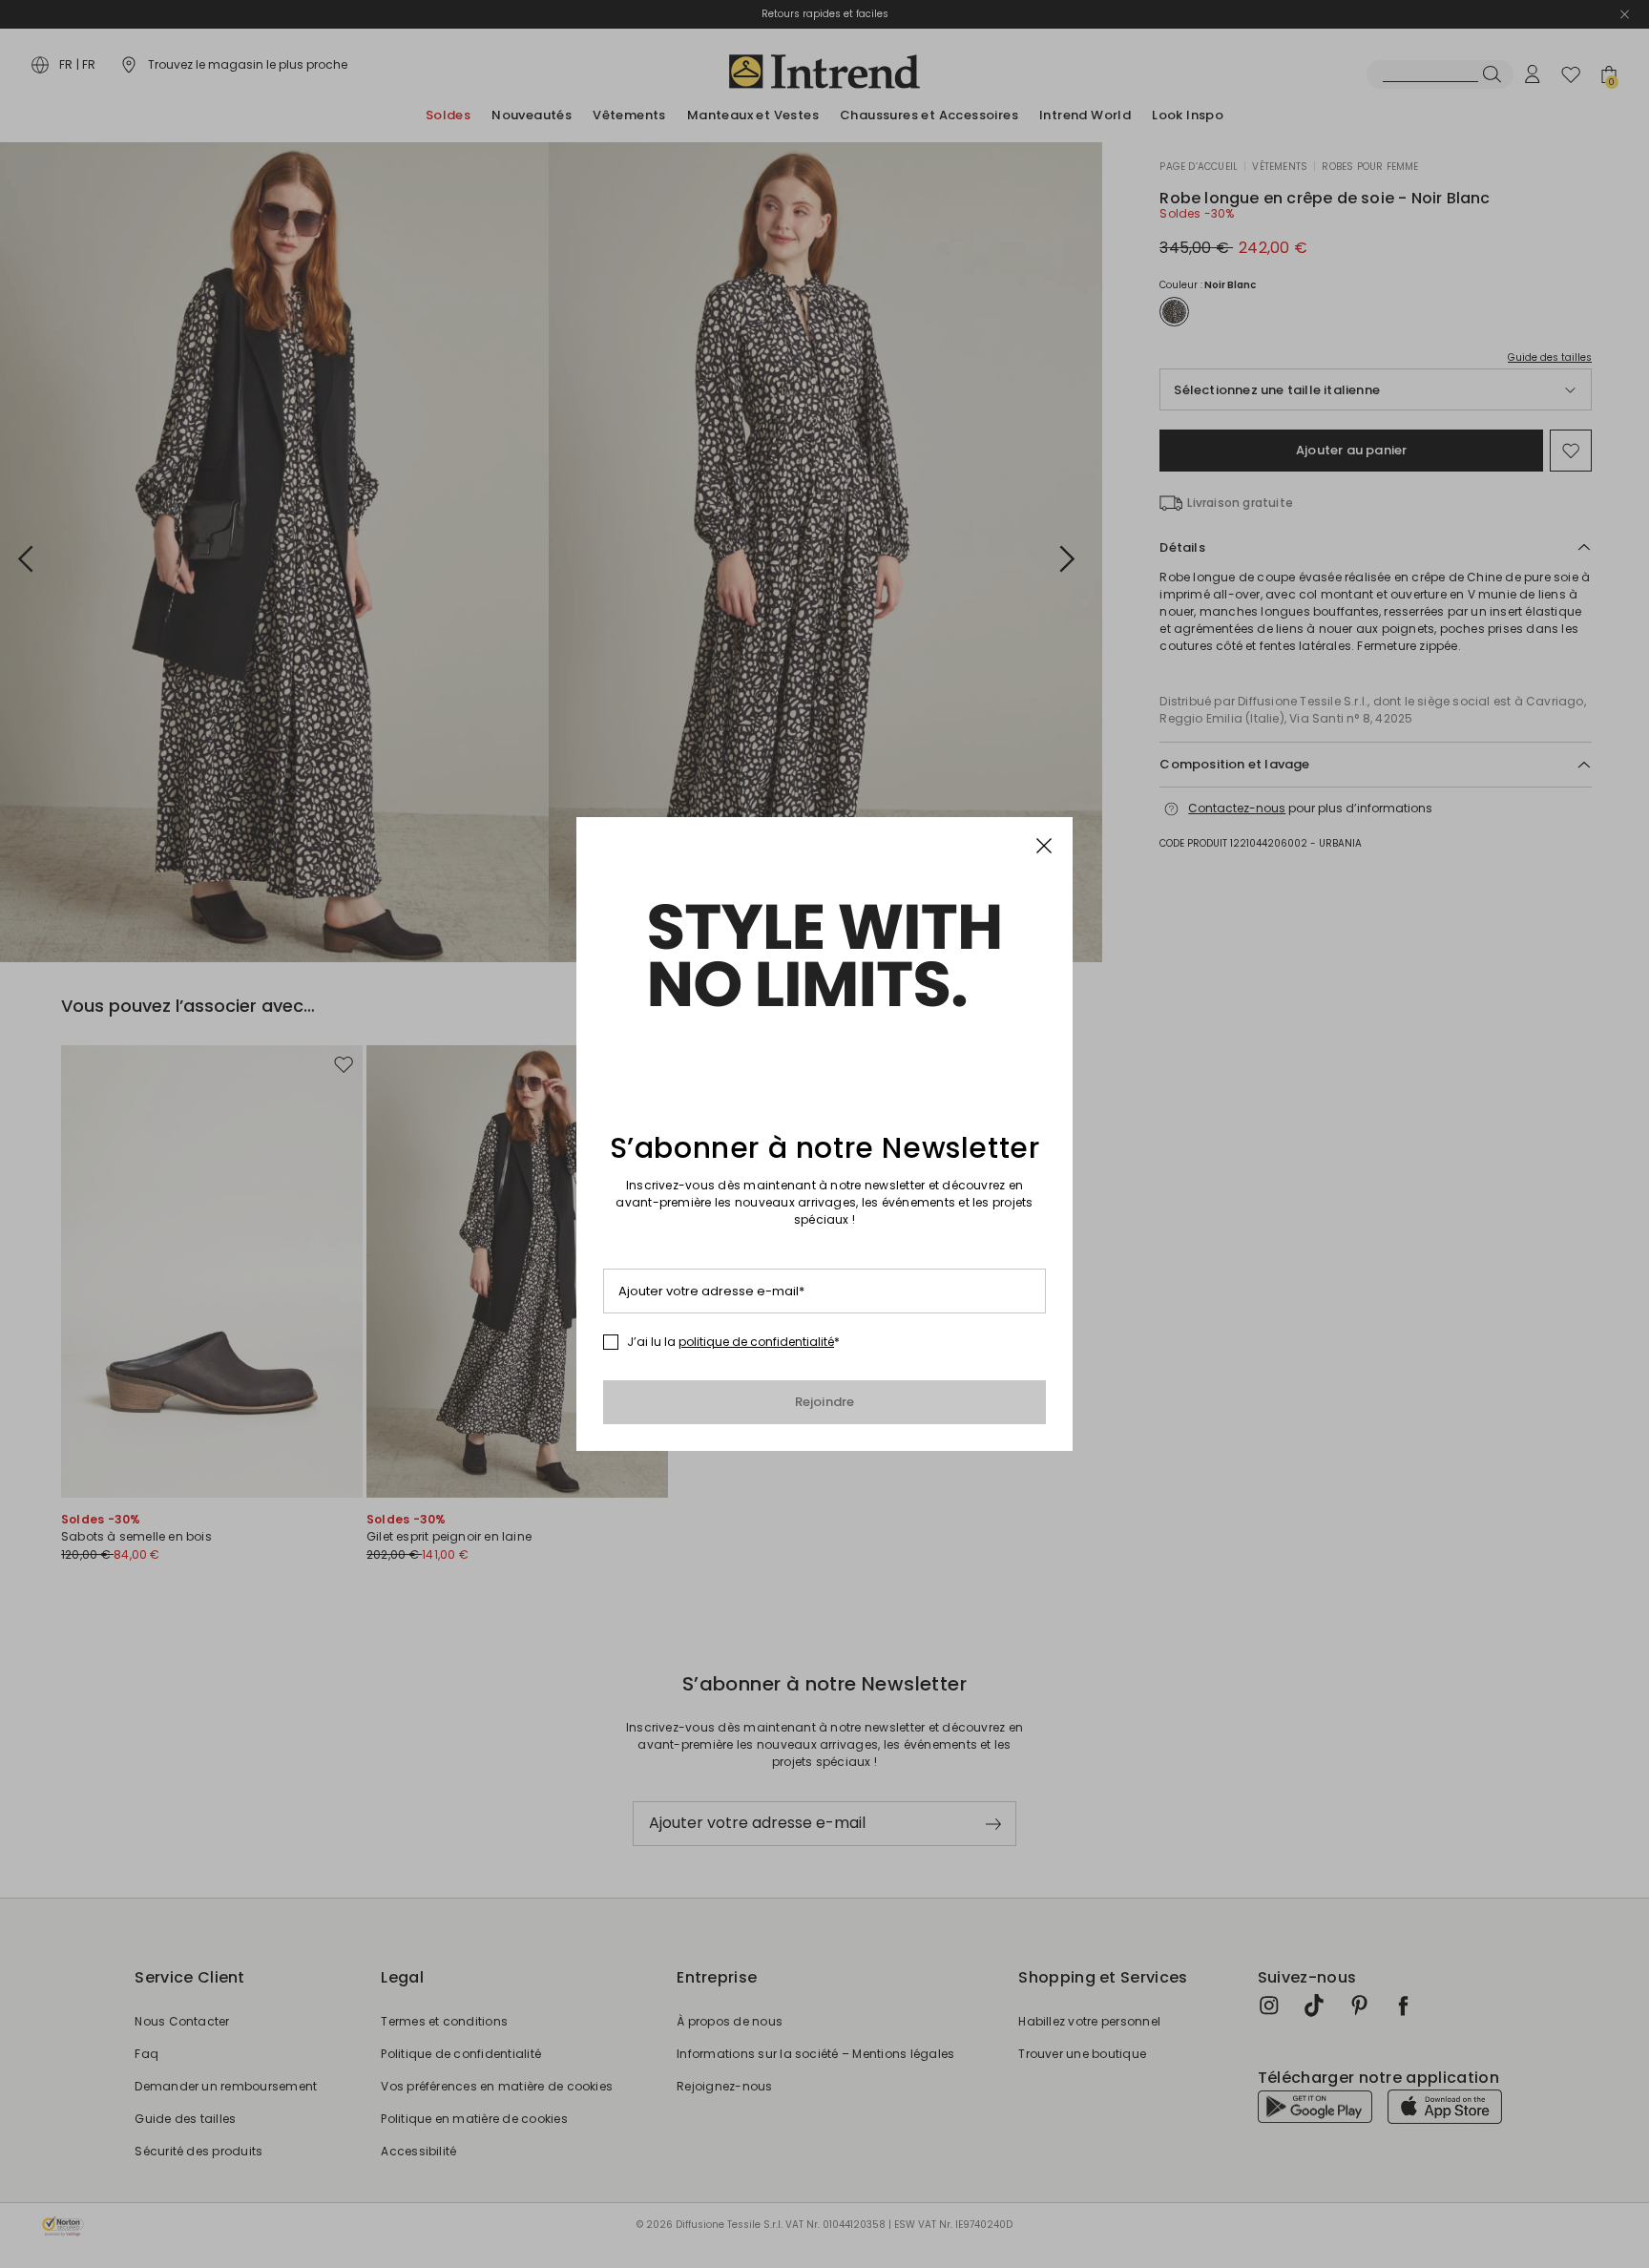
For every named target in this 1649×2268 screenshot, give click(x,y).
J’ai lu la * (733, 1342)
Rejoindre (825, 1402)
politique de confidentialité (756, 1342)
